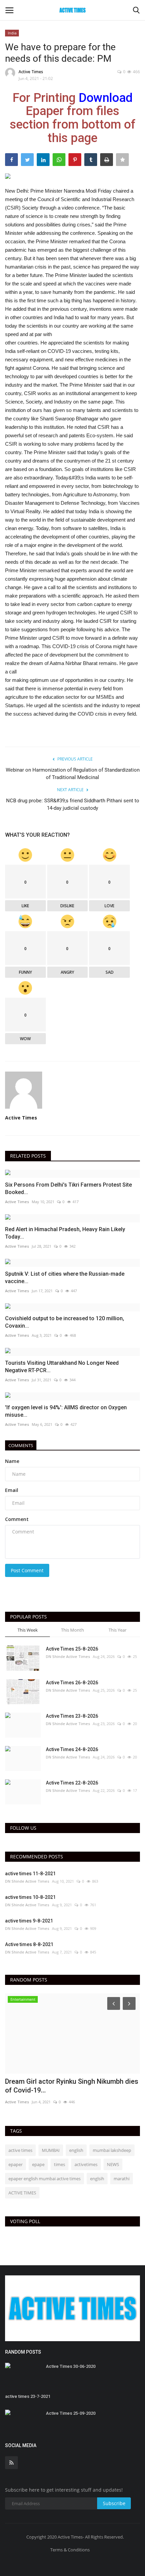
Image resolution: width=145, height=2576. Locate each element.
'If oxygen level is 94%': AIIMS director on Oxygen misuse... (66, 1411)
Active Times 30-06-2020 (71, 2366)
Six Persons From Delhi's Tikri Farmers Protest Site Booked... (68, 1188)
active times (20, 2150)
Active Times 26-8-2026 (72, 1683)
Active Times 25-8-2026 (72, 1649)
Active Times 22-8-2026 (72, 1783)
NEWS (113, 2164)
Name (12, 1461)
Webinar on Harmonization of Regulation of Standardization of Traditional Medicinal (73, 774)
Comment (17, 1519)
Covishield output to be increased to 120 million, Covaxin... (65, 1322)
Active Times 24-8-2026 (72, 1749)
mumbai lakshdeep (112, 2150)
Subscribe (114, 2503)
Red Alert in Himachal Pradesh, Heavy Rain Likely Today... (65, 1233)
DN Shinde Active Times (68, 1656)
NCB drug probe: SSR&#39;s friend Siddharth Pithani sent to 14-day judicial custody (73, 804)
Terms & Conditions (70, 2550)
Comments (21, 1445)
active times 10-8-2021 (30, 1897)
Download (106, 98)
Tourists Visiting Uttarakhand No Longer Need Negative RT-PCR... (62, 1367)
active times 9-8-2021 (29, 1921)
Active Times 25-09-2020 (71, 2413)
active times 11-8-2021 (30, 1874)
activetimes (86, 2164)
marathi (122, 2179)
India (12, 33)
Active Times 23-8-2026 (72, 1716)
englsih (97, 2179)
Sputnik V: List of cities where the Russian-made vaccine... (65, 1278)
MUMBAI (51, 2150)
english (76, 2150)
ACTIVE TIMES (22, 2193)
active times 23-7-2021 (28, 2396)
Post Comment (27, 1570)
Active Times (31, 72)
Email (12, 1490)
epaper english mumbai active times (45, 2179)
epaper (16, 2164)
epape (38, 2164)
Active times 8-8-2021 (29, 1944)
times (60, 2164)
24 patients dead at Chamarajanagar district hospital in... (72, 2086)
